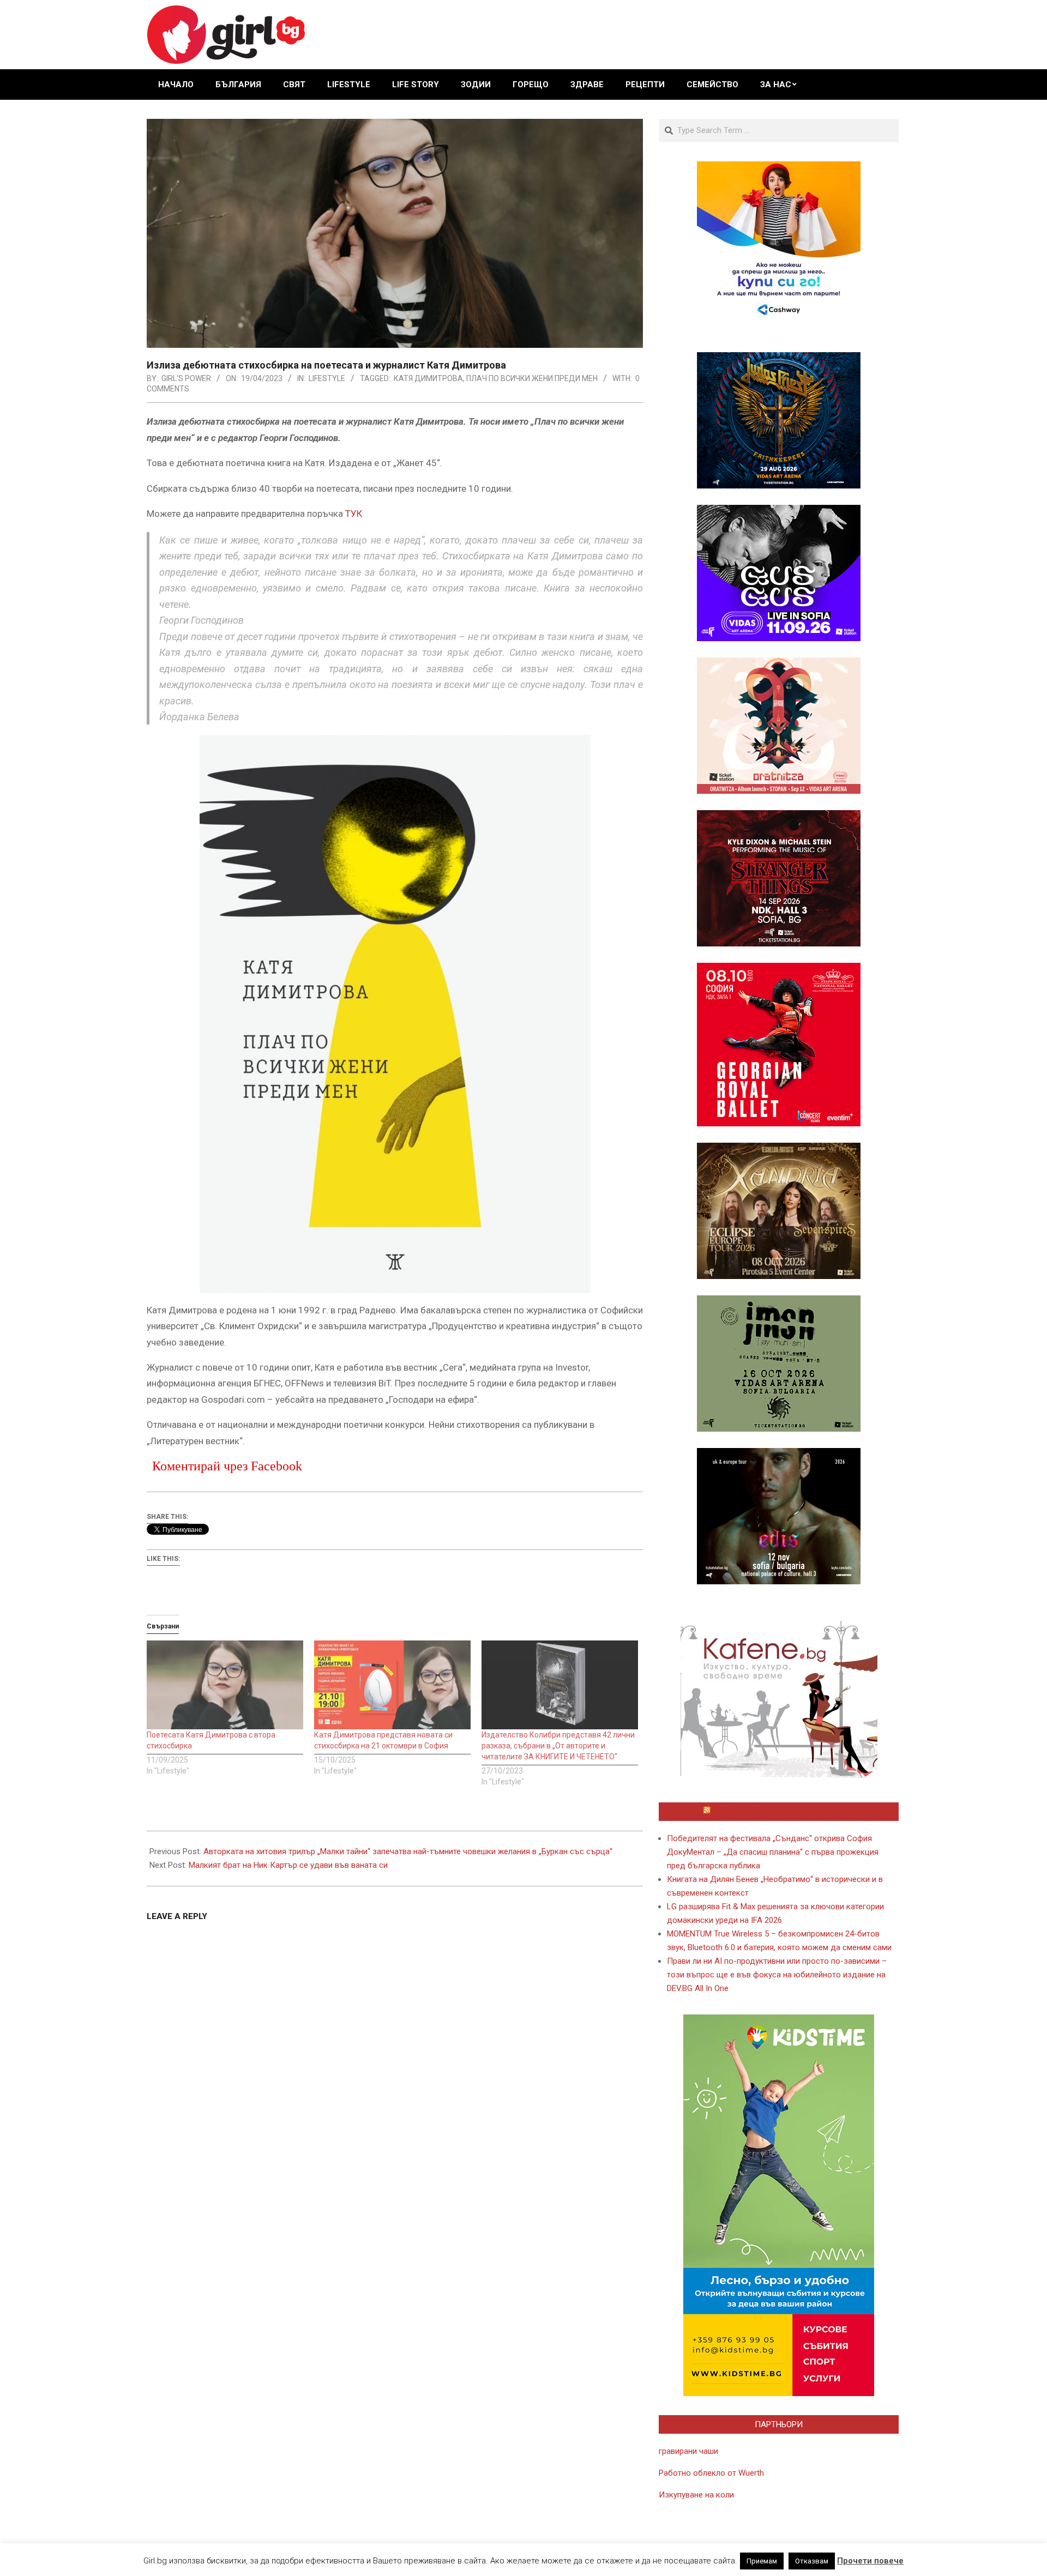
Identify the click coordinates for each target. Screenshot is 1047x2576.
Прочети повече (870, 2561)
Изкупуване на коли (696, 2495)
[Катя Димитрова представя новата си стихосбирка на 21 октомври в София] (392, 1685)
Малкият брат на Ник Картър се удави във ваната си (288, 1865)
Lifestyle (327, 378)
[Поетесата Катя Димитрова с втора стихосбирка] (225, 1685)
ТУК (354, 514)
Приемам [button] (762, 2561)
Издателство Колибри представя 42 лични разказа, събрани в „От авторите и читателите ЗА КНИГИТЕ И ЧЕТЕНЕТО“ (558, 1746)
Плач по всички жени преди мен (532, 378)
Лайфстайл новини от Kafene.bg (784, 1812)
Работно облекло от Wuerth (711, 2473)
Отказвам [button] (812, 2561)
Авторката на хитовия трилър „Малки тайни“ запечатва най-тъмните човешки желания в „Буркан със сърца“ (408, 1851)
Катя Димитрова (428, 378)
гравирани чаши (688, 2451)
